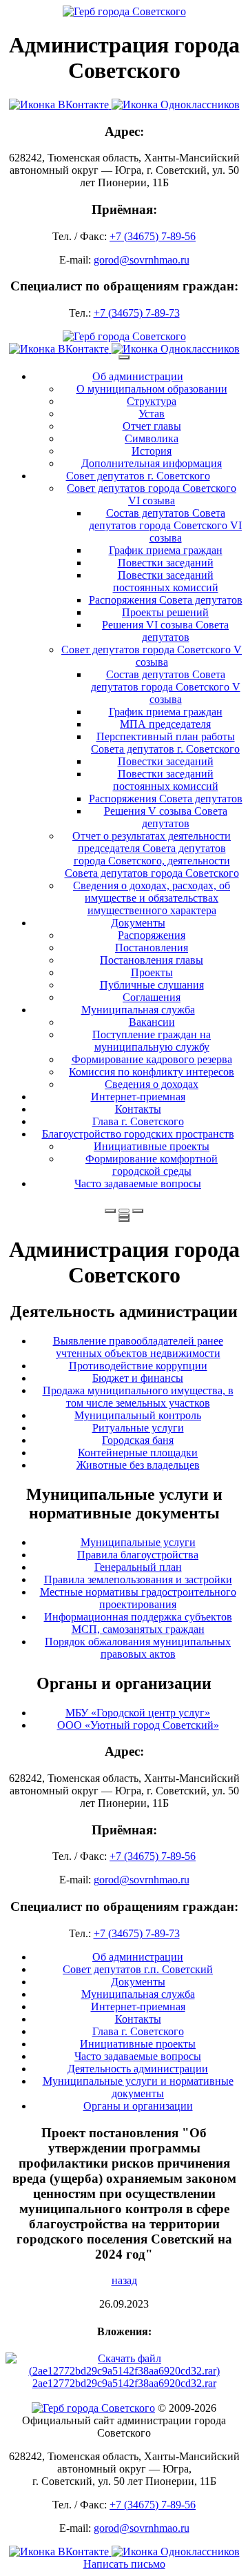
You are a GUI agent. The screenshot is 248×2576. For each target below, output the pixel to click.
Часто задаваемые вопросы (138, 1183)
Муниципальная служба (138, 1010)
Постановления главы (152, 960)
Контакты (138, 1109)
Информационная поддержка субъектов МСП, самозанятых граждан (138, 1623)
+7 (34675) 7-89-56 (153, 236)
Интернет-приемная (138, 1097)
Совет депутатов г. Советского (138, 476)
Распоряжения (152, 935)
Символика (152, 438)
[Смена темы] (138, 1211)
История (152, 451)
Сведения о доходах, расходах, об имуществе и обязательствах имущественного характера (152, 898)
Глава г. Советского (138, 1121)
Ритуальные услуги (138, 1428)
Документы (138, 923)
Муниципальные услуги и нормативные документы (138, 2087)
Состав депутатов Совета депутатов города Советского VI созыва (165, 525)
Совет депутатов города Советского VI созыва (152, 494)
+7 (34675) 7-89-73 (137, 313)
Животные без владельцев (138, 1465)
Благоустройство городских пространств (138, 1134)
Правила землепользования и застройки (138, 1579)
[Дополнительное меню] (124, 357)
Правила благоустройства (138, 1555)
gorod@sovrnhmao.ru (142, 260)
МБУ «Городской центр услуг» (138, 1713)
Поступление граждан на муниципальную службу (152, 1041)
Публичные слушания (152, 985)
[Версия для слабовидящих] (124, 1211)
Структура (152, 401)
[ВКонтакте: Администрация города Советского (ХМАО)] (124, 105)
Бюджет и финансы (138, 1378)
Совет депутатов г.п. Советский (138, 1969)
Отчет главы (152, 426)
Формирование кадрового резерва (152, 1059)
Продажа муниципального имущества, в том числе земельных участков (138, 1397)
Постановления (152, 948)
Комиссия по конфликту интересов (152, 1072)
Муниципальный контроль (138, 1415)
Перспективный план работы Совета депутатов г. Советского (165, 743)
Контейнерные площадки (138, 1453)
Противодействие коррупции (138, 1366)
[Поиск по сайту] (110, 1211)
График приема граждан (166, 550)
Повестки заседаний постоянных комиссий (166, 581)
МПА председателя (165, 724)
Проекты (152, 972)
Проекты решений (165, 612)
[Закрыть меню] (124, 1216)
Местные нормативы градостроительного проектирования (138, 1598)
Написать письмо (124, 2539)
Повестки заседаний (166, 563)
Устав (152, 414)
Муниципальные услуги (138, 1542)
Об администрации (138, 376)
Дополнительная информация (152, 463)
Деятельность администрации (138, 2069)
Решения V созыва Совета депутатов (166, 817)
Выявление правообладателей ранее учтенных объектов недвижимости (138, 1347)
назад (124, 2280)
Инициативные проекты (152, 1146)
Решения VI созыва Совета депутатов (165, 631)
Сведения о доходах (152, 1084)
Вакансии (152, 1022)
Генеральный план (138, 1567)
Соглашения (152, 997)
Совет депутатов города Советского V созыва (152, 656)
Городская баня (138, 1440)
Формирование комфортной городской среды (152, 1165)
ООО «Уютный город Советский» (138, 1725)
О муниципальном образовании (152, 389)
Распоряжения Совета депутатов (166, 600)
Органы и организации (138, 2106)
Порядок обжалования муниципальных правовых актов (138, 1648)
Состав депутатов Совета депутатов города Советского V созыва (166, 687)
